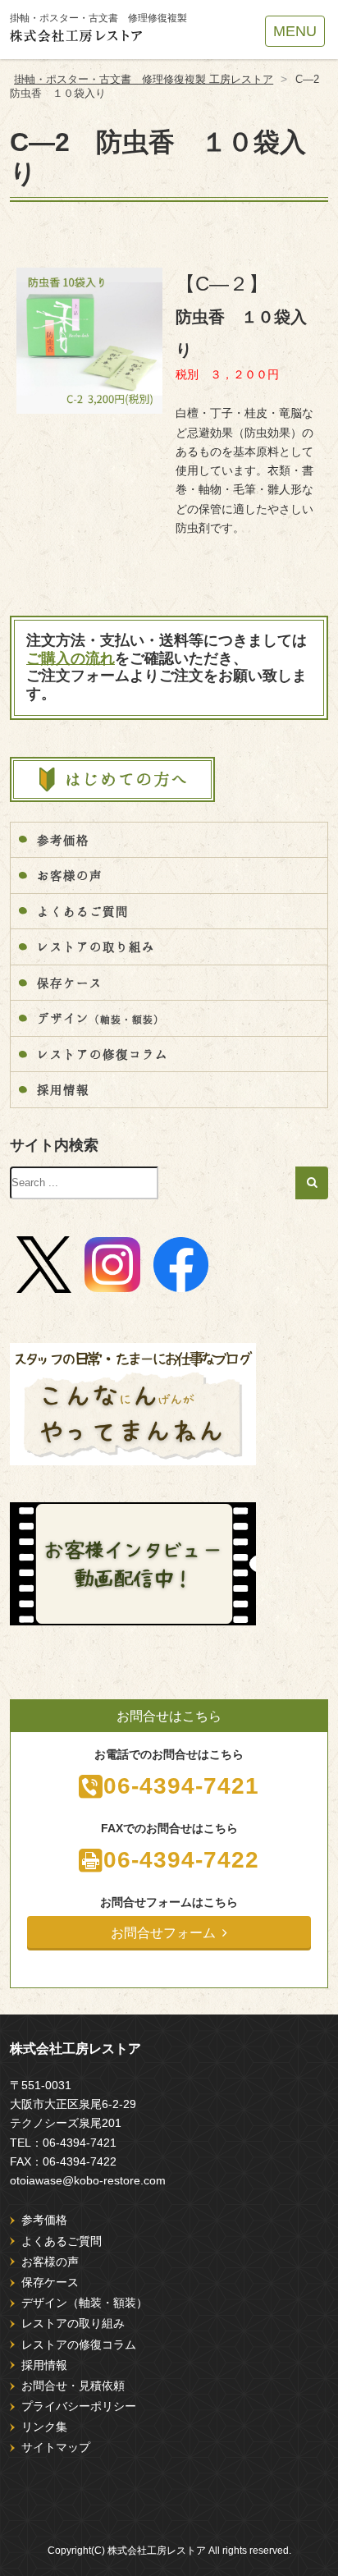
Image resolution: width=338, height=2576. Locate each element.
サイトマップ (56, 2447)
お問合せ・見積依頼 (73, 2386)
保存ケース (70, 983)
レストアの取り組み (96, 947)
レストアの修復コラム (103, 1054)
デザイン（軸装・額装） (84, 2303)
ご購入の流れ (71, 658)
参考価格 (63, 840)
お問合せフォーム (163, 1933)
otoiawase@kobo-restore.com (88, 2180)
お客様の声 (70, 875)
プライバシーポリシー (79, 2406)
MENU (295, 31)
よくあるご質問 (83, 911)
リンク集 (44, 2427)
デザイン (100, 1018)
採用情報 (63, 1089)
